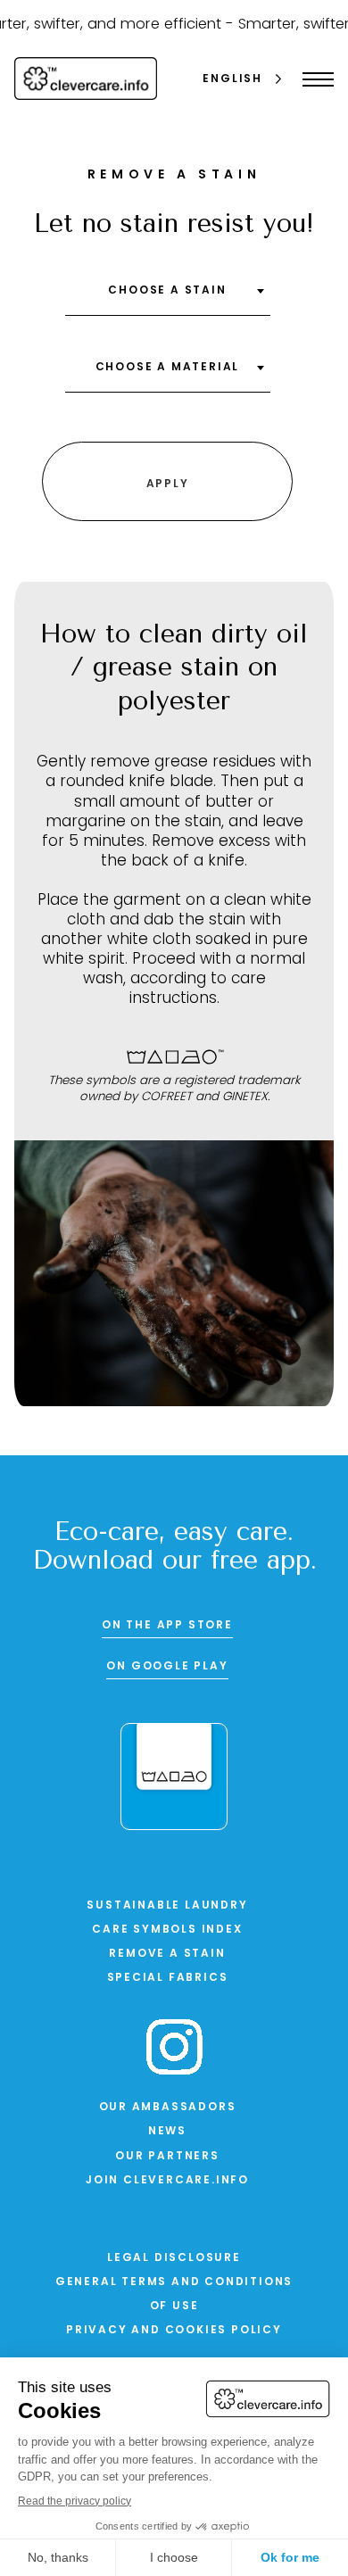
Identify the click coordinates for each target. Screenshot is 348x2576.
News (167, 2132)
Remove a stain (167, 1954)
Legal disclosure (174, 2258)
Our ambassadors (168, 2108)
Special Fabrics (168, 1978)
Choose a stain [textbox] (167, 291)
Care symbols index (167, 1930)
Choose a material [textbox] (168, 368)
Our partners (167, 2157)
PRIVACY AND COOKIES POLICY (174, 2331)
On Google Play (167, 1667)
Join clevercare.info (167, 2181)
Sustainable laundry (167, 1906)
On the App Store (167, 1626)
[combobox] (168, 297)
